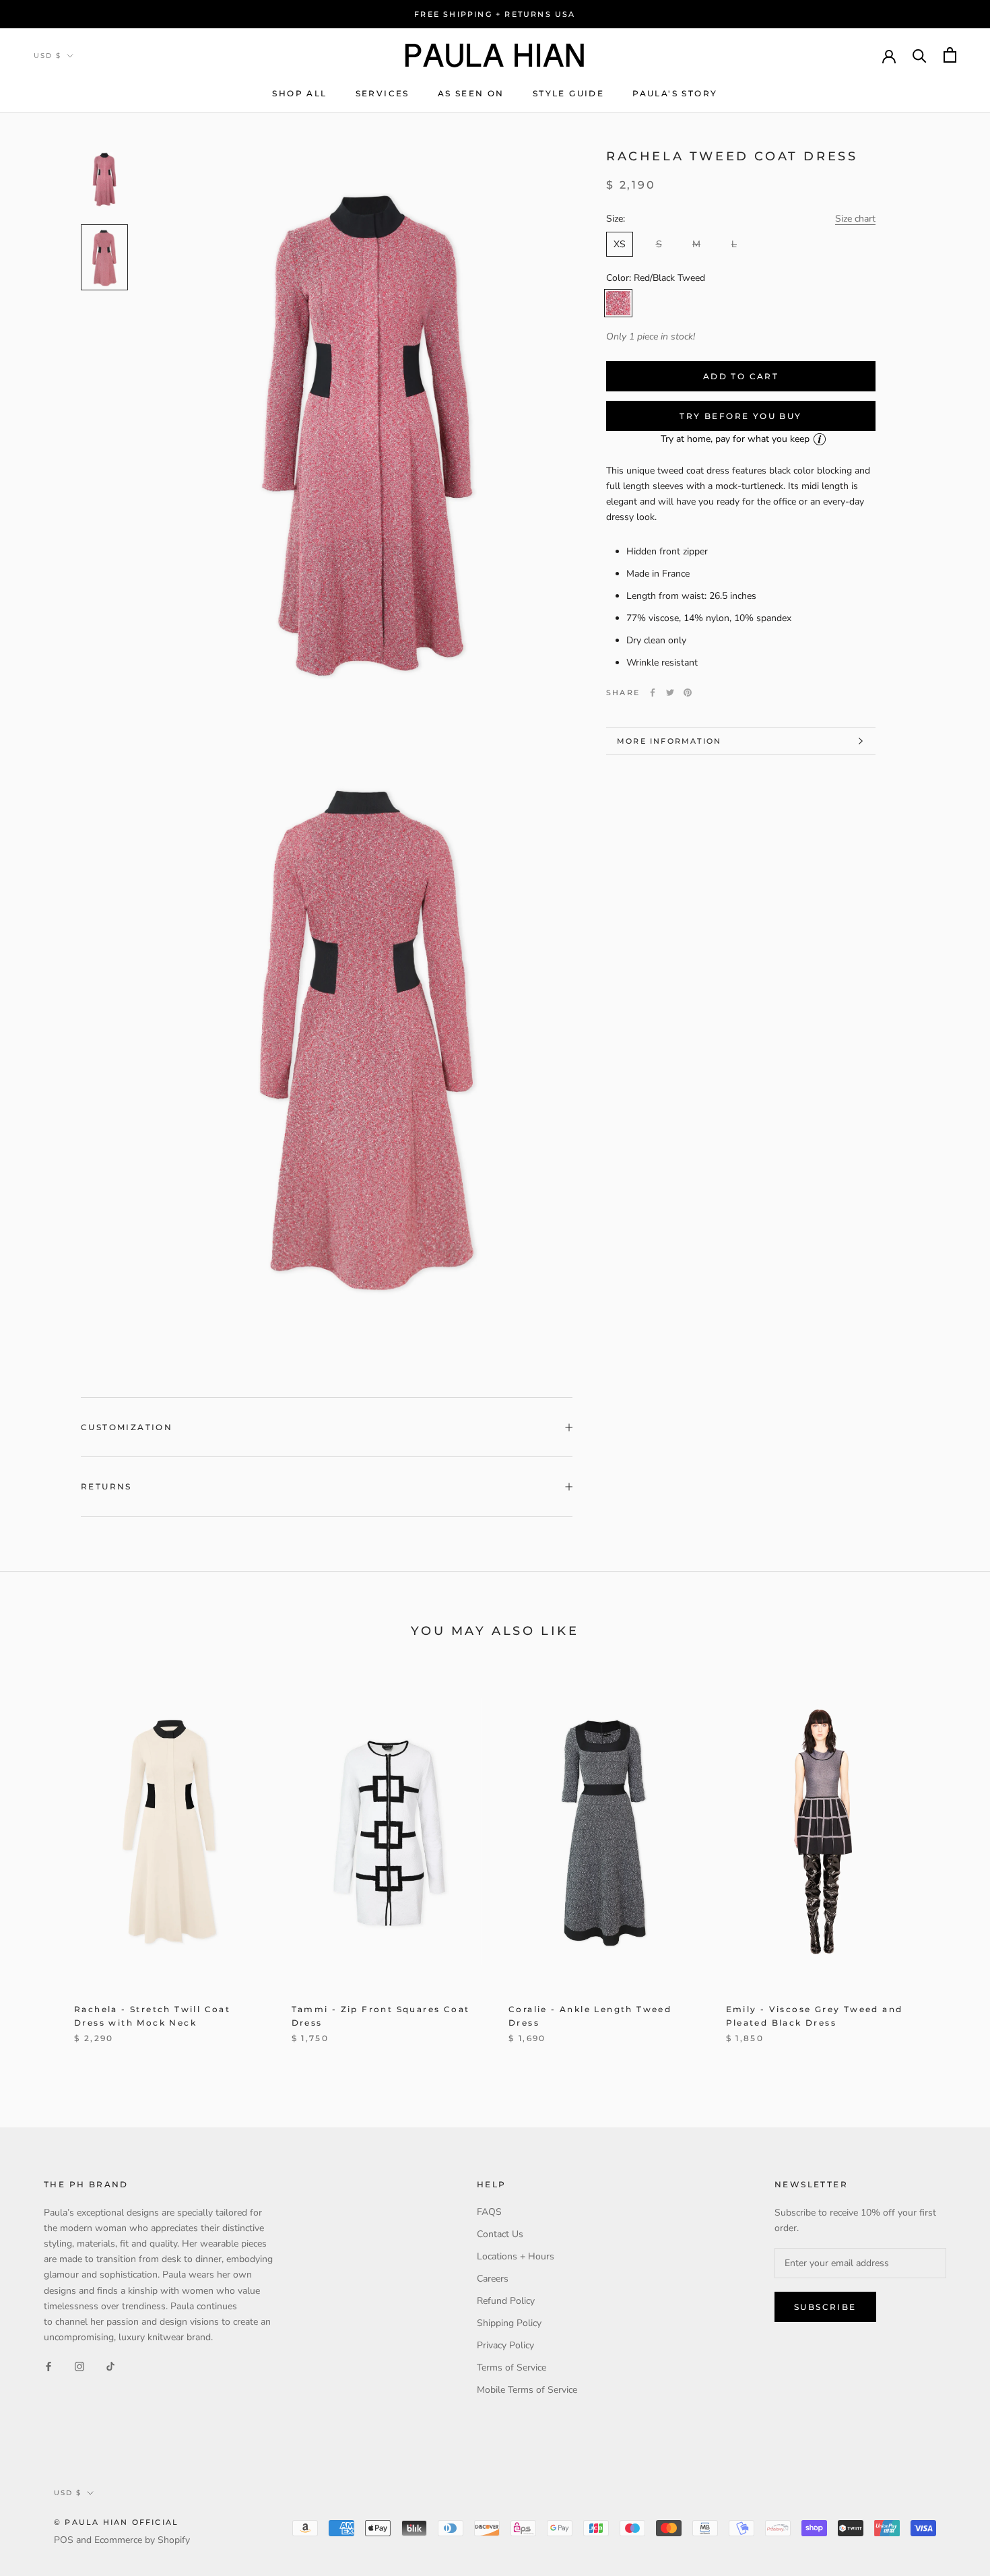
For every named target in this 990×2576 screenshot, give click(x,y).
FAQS (489, 2212)
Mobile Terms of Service (527, 2390)
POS (64, 2540)
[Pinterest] (688, 693)
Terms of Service (511, 2368)
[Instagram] (79, 2366)
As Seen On (471, 93)
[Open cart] (950, 55)
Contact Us (500, 2234)
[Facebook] (653, 693)
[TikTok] (110, 2366)
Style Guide (568, 93)
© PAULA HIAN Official (116, 2522)
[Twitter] (670, 693)
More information (669, 741)
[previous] (42, 1866)
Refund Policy (506, 2301)
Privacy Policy (505, 2345)
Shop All (299, 93)
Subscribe (825, 2307)
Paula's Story (675, 93)
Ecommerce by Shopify (142, 2540)
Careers (493, 2279)
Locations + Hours (516, 2256)
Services (383, 93)
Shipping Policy (509, 2323)
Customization (127, 1427)
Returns (106, 1486)
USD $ (47, 56)
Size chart (855, 219)
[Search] (920, 55)
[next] (948, 1866)
